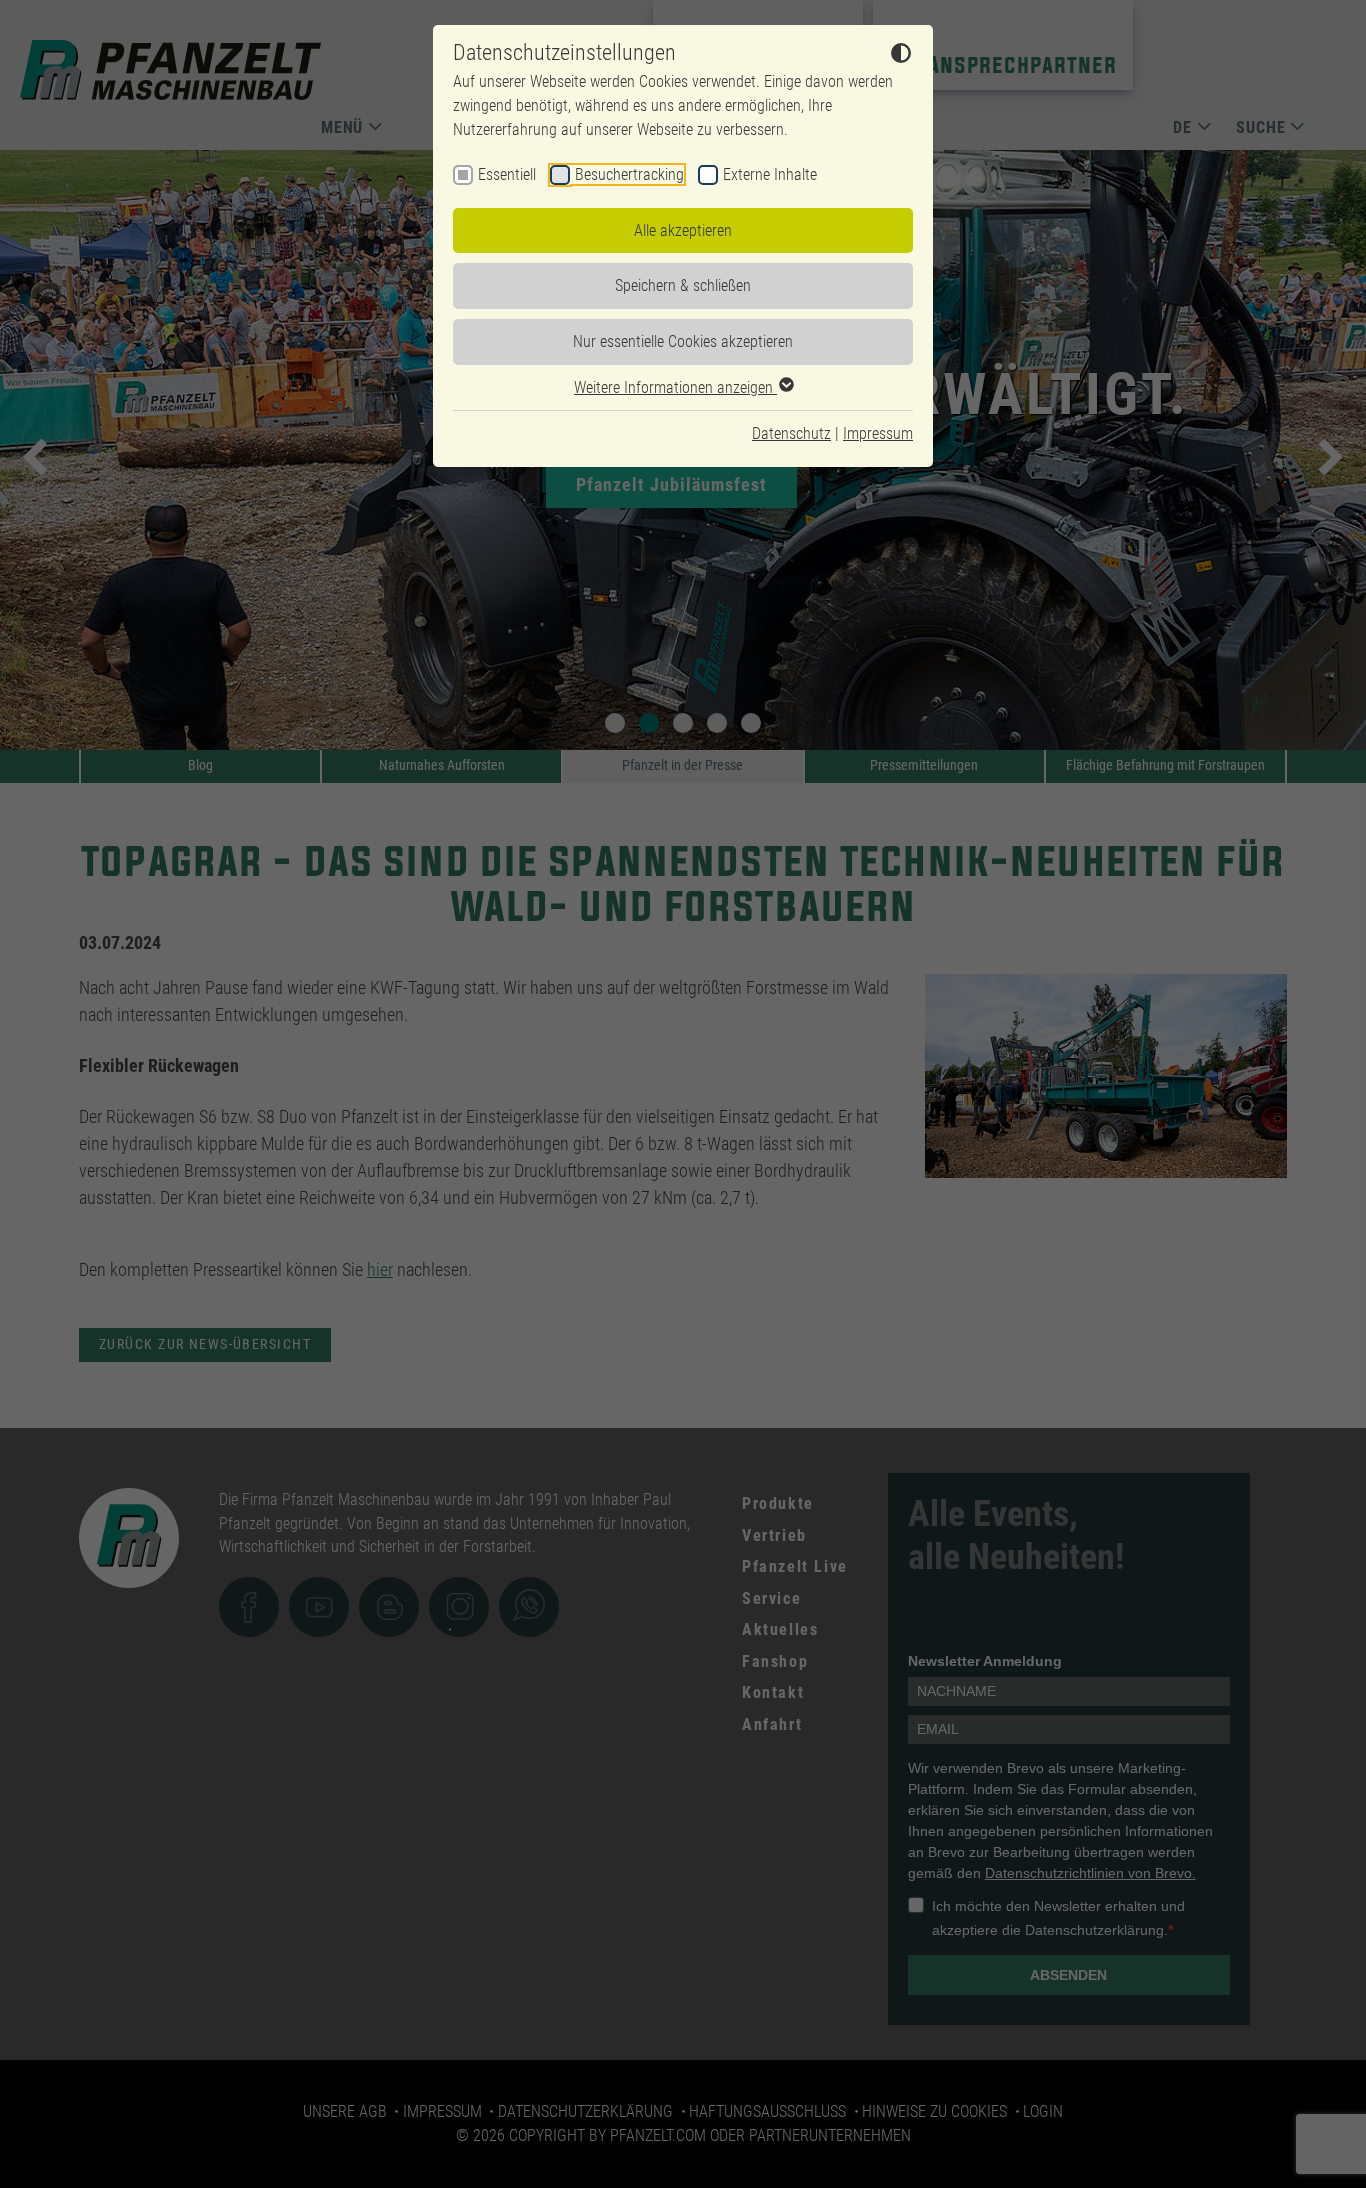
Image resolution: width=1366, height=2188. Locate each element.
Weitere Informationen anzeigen (675, 387)
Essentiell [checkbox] (507, 174)
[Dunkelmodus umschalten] (901, 56)
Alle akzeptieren (683, 230)
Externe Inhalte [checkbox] (770, 174)
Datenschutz (791, 433)
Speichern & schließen (683, 285)
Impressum (878, 433)
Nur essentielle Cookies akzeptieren (683, 341)
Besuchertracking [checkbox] (629, 174)
